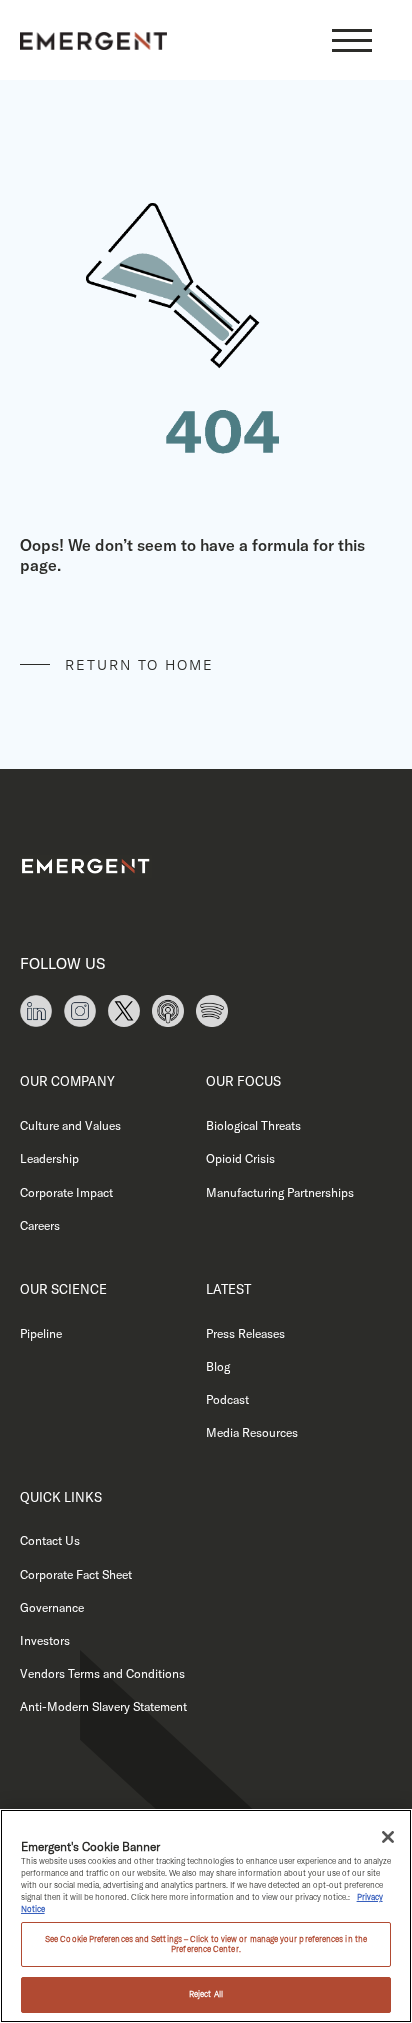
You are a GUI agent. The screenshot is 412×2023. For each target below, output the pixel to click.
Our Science (63, 1289)
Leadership (49, 1158)
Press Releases (245, 1333)
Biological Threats (253, 1125)
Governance (52, 1607)
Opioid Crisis (240, 1158)
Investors (45, 1640)
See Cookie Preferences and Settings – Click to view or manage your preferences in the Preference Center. (206, 1944)
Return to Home (139, 665)
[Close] (388, 1837)
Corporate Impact (66, 1192)
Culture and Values (70, 1125)
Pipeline (41, 1333)
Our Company (67, 1081)
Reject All (206, 1994)
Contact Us (50, 1540)
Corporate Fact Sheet (76, 1574)
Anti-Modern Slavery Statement (103, 1706)
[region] (206, 1916)
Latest (228, 1289)
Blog (218, 1366)
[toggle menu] (352, 40)
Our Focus (243, 1081)
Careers (40, 1225)
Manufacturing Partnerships (280, 1192)
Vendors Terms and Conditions (102, 1673)
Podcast (227, 1399)
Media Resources (252, 1432)
